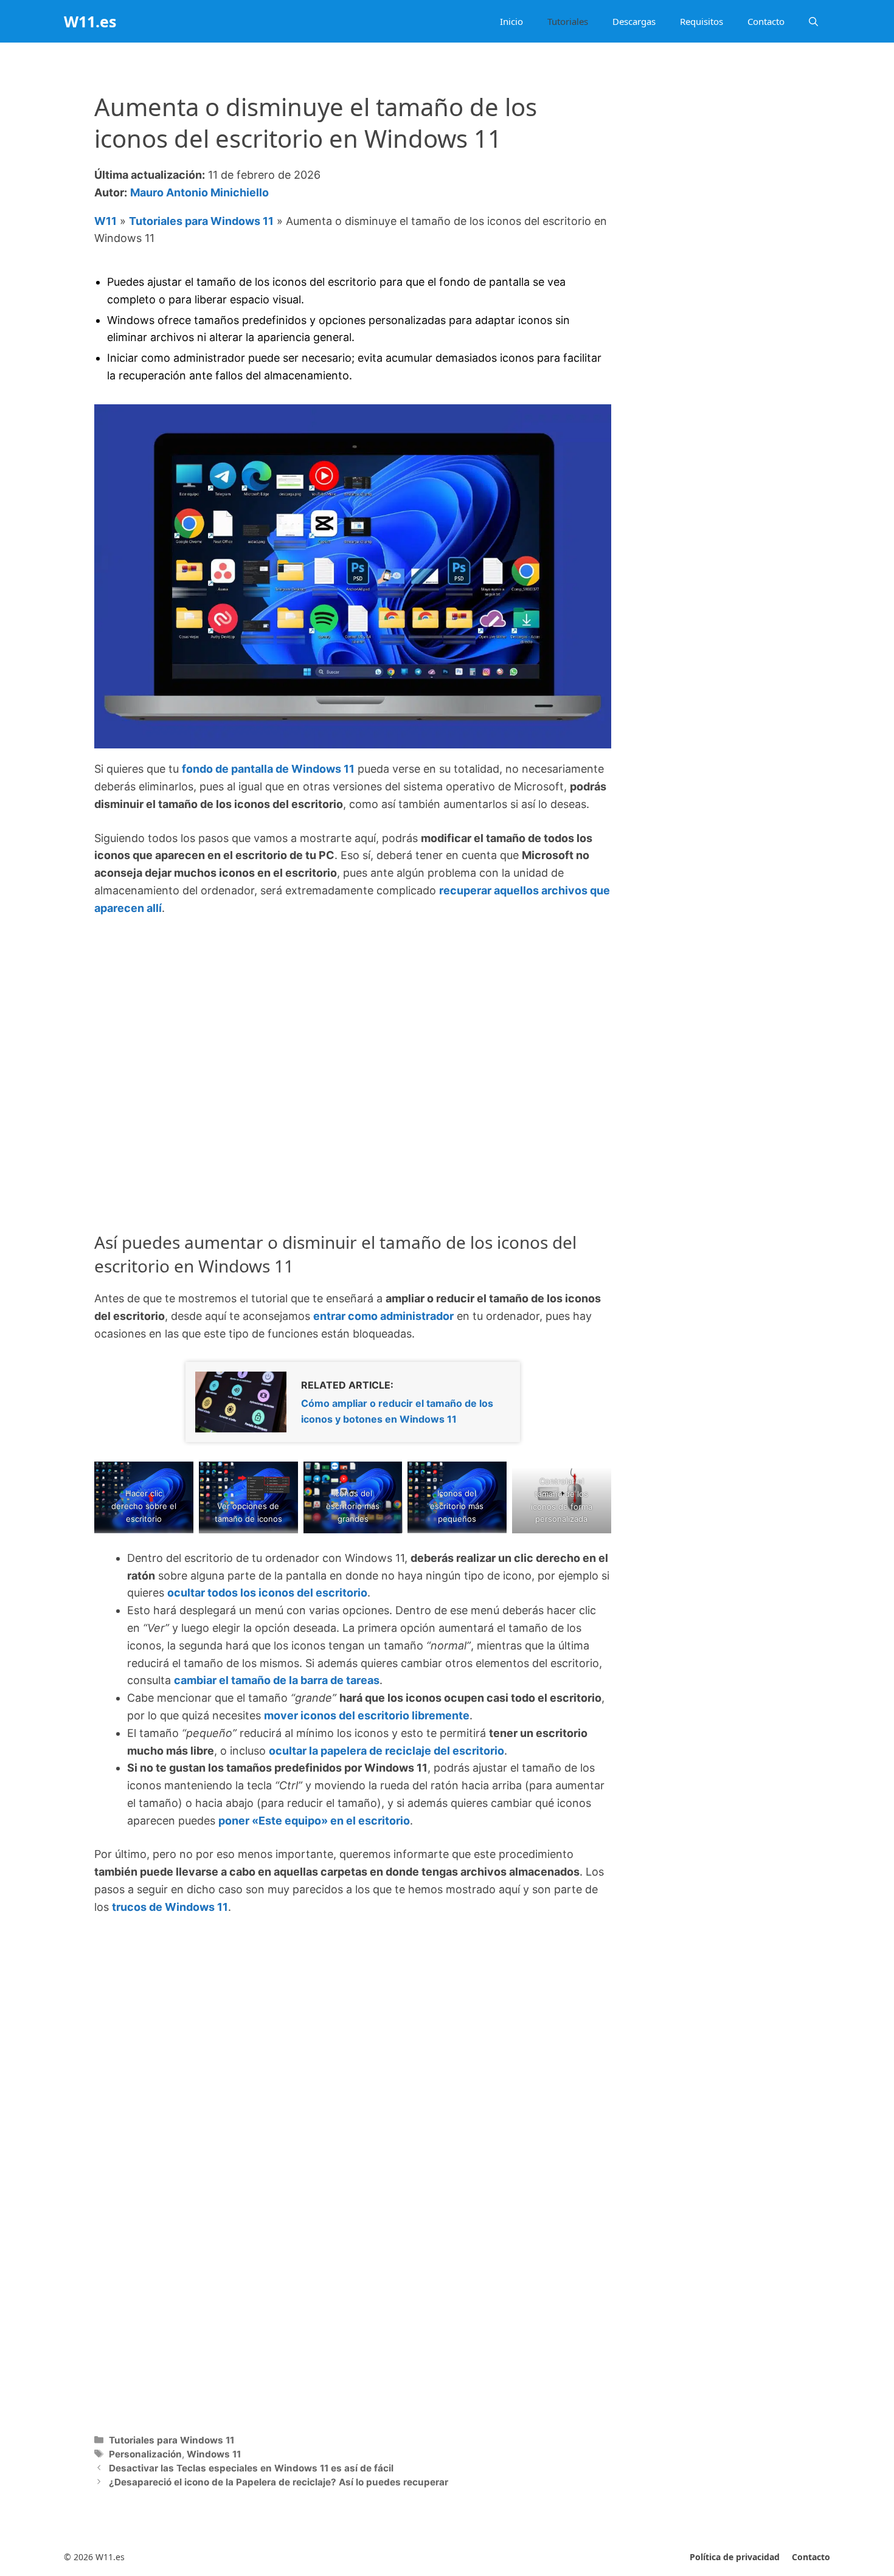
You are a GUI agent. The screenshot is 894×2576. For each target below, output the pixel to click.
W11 (106, 221)
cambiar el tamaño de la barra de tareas (277, 1680)
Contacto (766, 21)
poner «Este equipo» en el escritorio (314, 1821)
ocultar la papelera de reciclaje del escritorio (386, 1751)
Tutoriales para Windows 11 (201, 221)
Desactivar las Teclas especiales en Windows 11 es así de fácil (251, 2468)
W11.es (90, 21)
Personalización (145, 2454)
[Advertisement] (353, 1019)
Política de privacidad (735, 2557)
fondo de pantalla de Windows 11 (268, 769)
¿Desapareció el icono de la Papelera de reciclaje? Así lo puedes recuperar (279, 2482)
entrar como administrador (383, 1316)
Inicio (511, 21)
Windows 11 (214, 2454)
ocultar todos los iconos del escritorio (267, 1593)
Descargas (634, 21)
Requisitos (702, 21)
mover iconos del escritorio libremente (367, 1715)
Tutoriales (568, 21)
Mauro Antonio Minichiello (199, 192)
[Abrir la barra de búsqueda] (813, 21)
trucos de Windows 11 (170, 1907)
